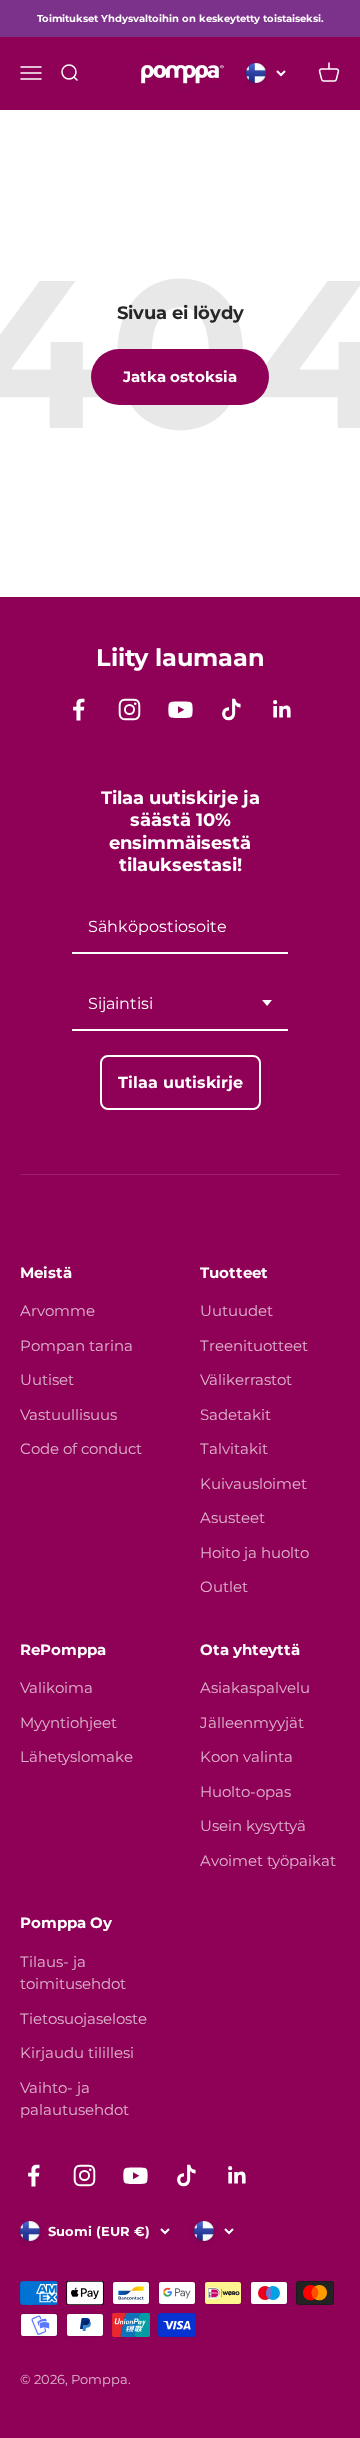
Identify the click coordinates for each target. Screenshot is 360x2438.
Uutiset (47, 1379)
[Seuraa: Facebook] (78, 709)
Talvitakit (234, 1448)
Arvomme (57, 1310)
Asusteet (232, 1517)
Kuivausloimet (253, 1483)
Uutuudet (236, 1310)
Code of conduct (81, 1448)
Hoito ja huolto (254, 1552)
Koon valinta (246, 1756)
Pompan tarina (76, 1345)
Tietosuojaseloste (83, 2018)
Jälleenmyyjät (252, 1722)
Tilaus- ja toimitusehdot (73, 1973)
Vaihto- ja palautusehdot (74, 2099)
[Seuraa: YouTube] (180, 709)
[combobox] (180, 1004)
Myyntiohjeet (68, 1722)
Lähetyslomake (76, 1756)
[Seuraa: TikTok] (231, 709)
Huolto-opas (245, 1791)
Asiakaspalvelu (255, 1687)
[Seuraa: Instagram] (129, 709)
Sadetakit (235, 1414)
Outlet (224, 1586)
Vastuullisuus (68, 1414)
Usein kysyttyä (253, 1825)
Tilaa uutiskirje (180, 1082)
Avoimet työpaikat (268, 1860)
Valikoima (56, 1687)
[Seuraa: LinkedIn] (282, 709)
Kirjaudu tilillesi (77, 2052)
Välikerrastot (246, 1379)
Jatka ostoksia (180, 376)
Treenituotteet (254, 1345)
